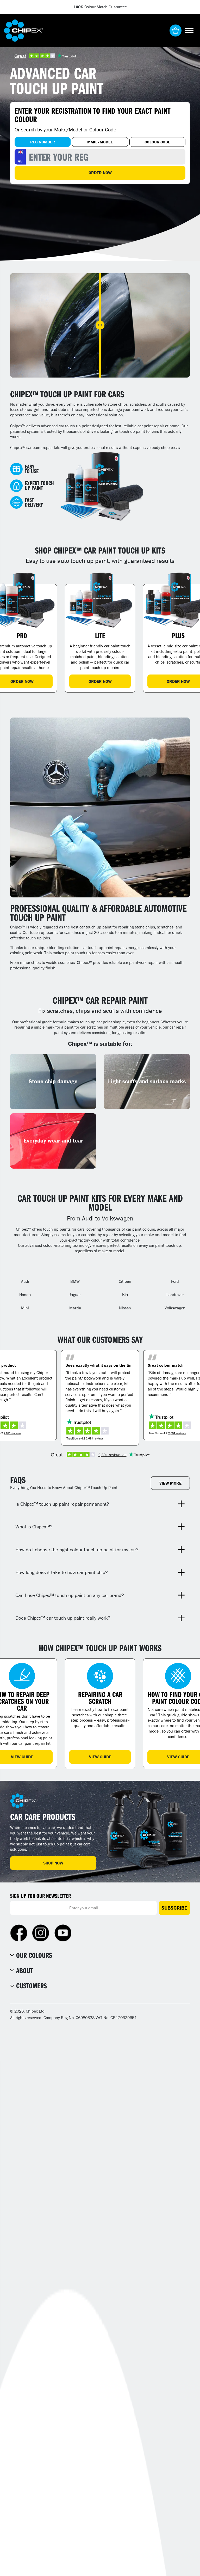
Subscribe (174, 1908)
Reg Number (43, 142)
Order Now (100, 173)
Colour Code (157, 142)
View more (170, 1483)
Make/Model (100, 142)
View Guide (100, 1757)
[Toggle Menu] (189, 30)
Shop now (53, 1863)
